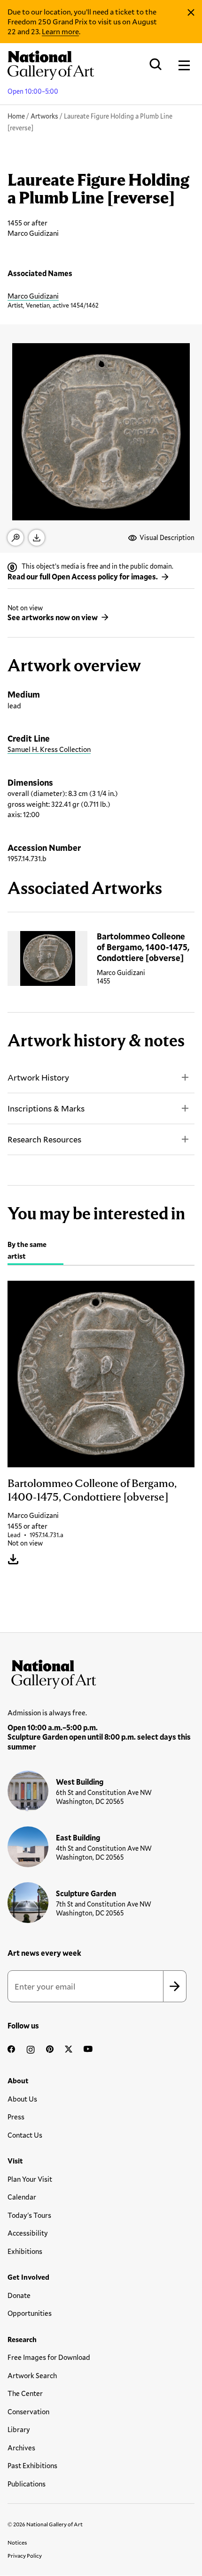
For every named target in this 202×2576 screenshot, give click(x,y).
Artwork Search (32, 2375)
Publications (27, 2484)
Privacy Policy (25, 2555)
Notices (17, 2542)
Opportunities (30, 2313)
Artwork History (38, 1077)
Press (16, 2117)
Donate (19, 2295)
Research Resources (44, 1139)
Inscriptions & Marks (46, 1108)
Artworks (44, 116)
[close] (191, 13)
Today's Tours (29, 2215)
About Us (22, 2099)
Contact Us (25, 2135)
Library (19, 2429)
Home (16, 116)
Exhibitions (25, 2251)
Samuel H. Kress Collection (49, 749)
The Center (25, 2393)
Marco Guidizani (33, 296)
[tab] (35, 1251)
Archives (21, 2448)
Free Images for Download (49, 2357)
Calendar (22, 2197)
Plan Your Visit (30, 2179)
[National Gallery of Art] (101, 1672)
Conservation (28, 2411)
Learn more (60, 31)
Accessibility (28, 2233)
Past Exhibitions (32, 2465)
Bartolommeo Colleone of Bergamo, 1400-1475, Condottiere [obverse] (143, 947)
